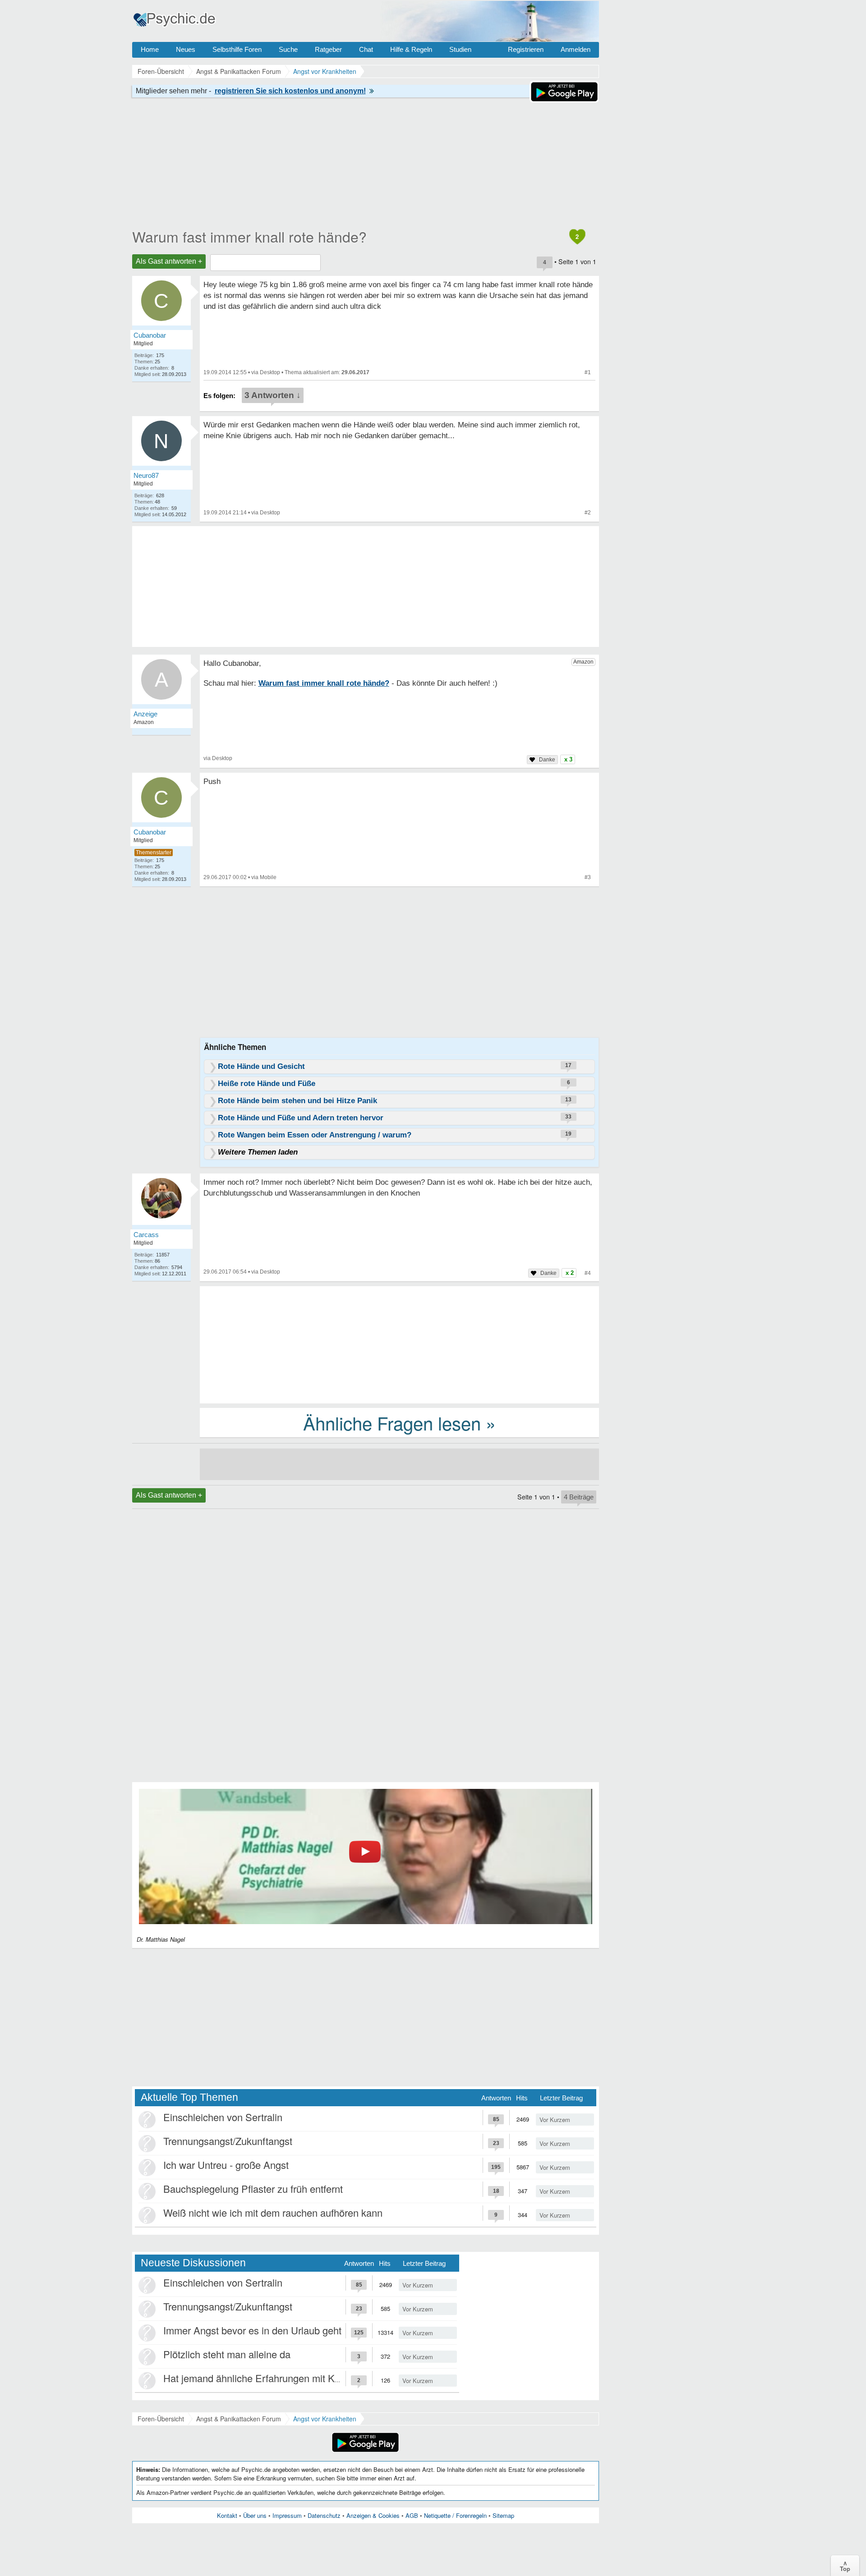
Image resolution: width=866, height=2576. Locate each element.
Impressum (287, 2515)
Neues (186, 49)
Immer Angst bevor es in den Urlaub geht (252, 2330)
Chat (366, 49)
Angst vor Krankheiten (325, 2419)
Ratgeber (328, 49)
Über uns (255, 2515)
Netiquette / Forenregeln (455, 2515)
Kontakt (227, 2515)
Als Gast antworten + (169, 261)
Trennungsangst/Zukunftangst (228, 2141)
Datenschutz (324, 2515)
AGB (412, 2515)
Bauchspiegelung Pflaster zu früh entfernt (253, 2189)
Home (150, 49)
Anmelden (576, 49)
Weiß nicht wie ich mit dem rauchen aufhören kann (273, 2212)
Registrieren (526, 49)
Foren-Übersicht (161, 2419)
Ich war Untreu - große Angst (226, 2165)
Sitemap (503, 2515)
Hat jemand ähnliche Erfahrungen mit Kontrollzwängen (282, 2378)
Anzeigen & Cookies (373, 2515)
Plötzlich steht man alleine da (227, 2354)
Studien (460, 49)
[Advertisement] (399, 1344)
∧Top (845, 2566)
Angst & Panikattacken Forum (239, 2419)
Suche (288, 49)
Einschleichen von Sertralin (223, 2117)
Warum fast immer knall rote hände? (249, 236)
